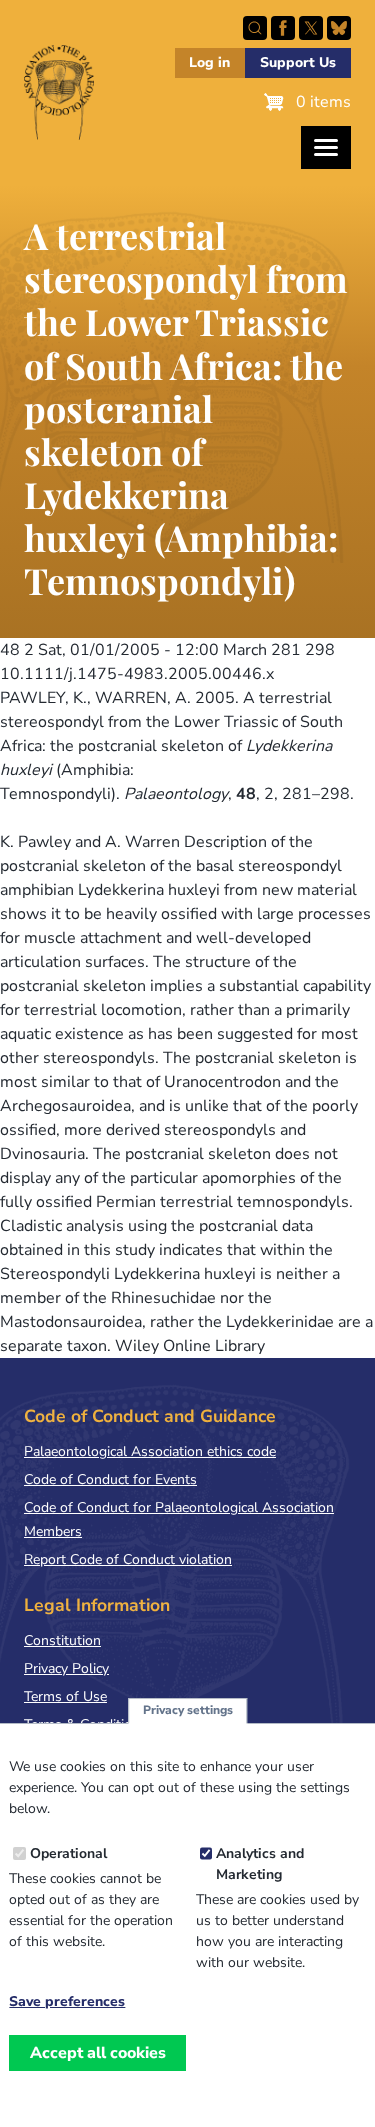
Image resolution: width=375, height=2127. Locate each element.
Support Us (298, 62)
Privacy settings (188, 1710)
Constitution (62, 1640)
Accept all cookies (98, 2053)
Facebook (283, 28)
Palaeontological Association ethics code (150, 1451)
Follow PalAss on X (311, 28)
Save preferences (67, 2002)
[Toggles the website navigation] (326, 147)
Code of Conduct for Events (110, 1479)
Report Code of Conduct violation (128, 1559)
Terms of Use (65, 1696)
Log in (209, 62)
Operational (68, 1853)
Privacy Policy (66, 1668)
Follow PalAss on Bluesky (339, 28)
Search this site (255, 28)
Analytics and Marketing (260, 1864)
